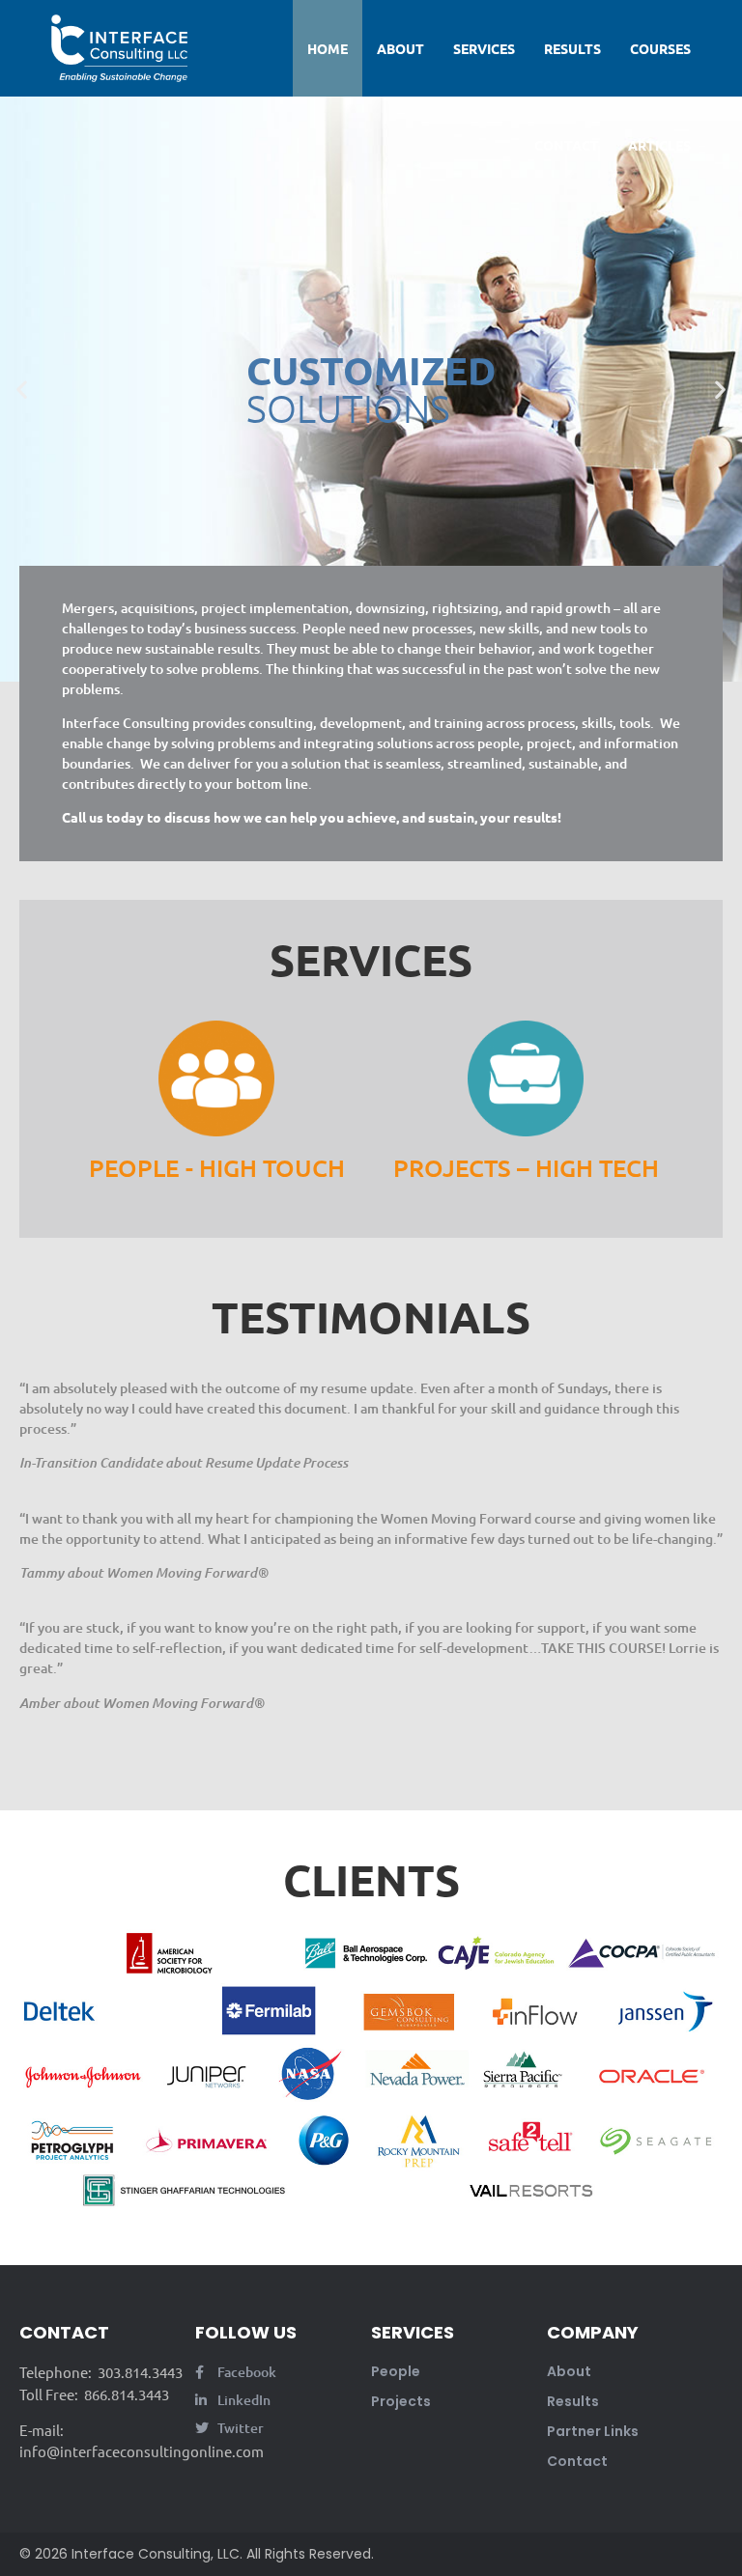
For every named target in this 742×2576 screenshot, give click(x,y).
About (400, 48)
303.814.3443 (139, 2372)
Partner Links (593, 2431)
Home (328, 48)
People (396, 2371)
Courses (660, 48)
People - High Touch (217, 1167)
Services (484, 48)
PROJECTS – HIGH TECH (526, 1167)
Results (572, 48)
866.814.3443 (125, 2394)
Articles (659, 145)
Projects (401, 2401)
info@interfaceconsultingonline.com (142, 2451)
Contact (567, 145)
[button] (22, 389)
